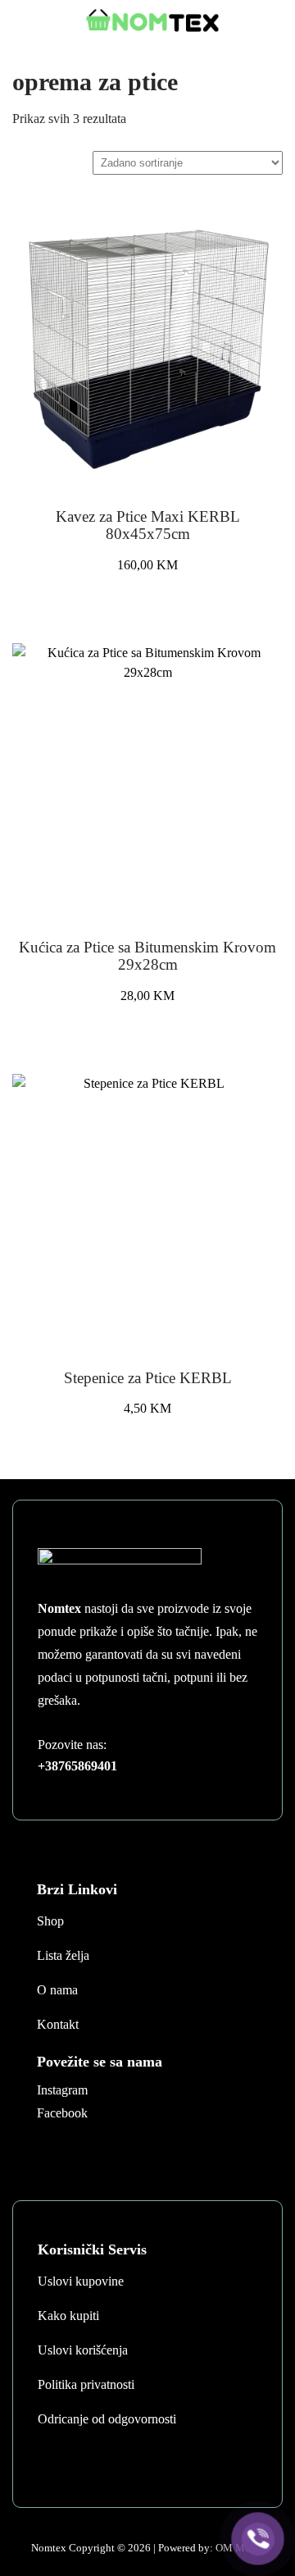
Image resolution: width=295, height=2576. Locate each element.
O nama (57, 1990)
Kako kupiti (68, 2316)
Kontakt (58, 2024)
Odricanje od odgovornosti (107, 2419)
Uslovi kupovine (81, 2281)
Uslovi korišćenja (83, 2350)
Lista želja (63, 1955)
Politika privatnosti (86, 2384)
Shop (50, 1921)
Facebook (62, 2113)
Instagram (62, 2090)
